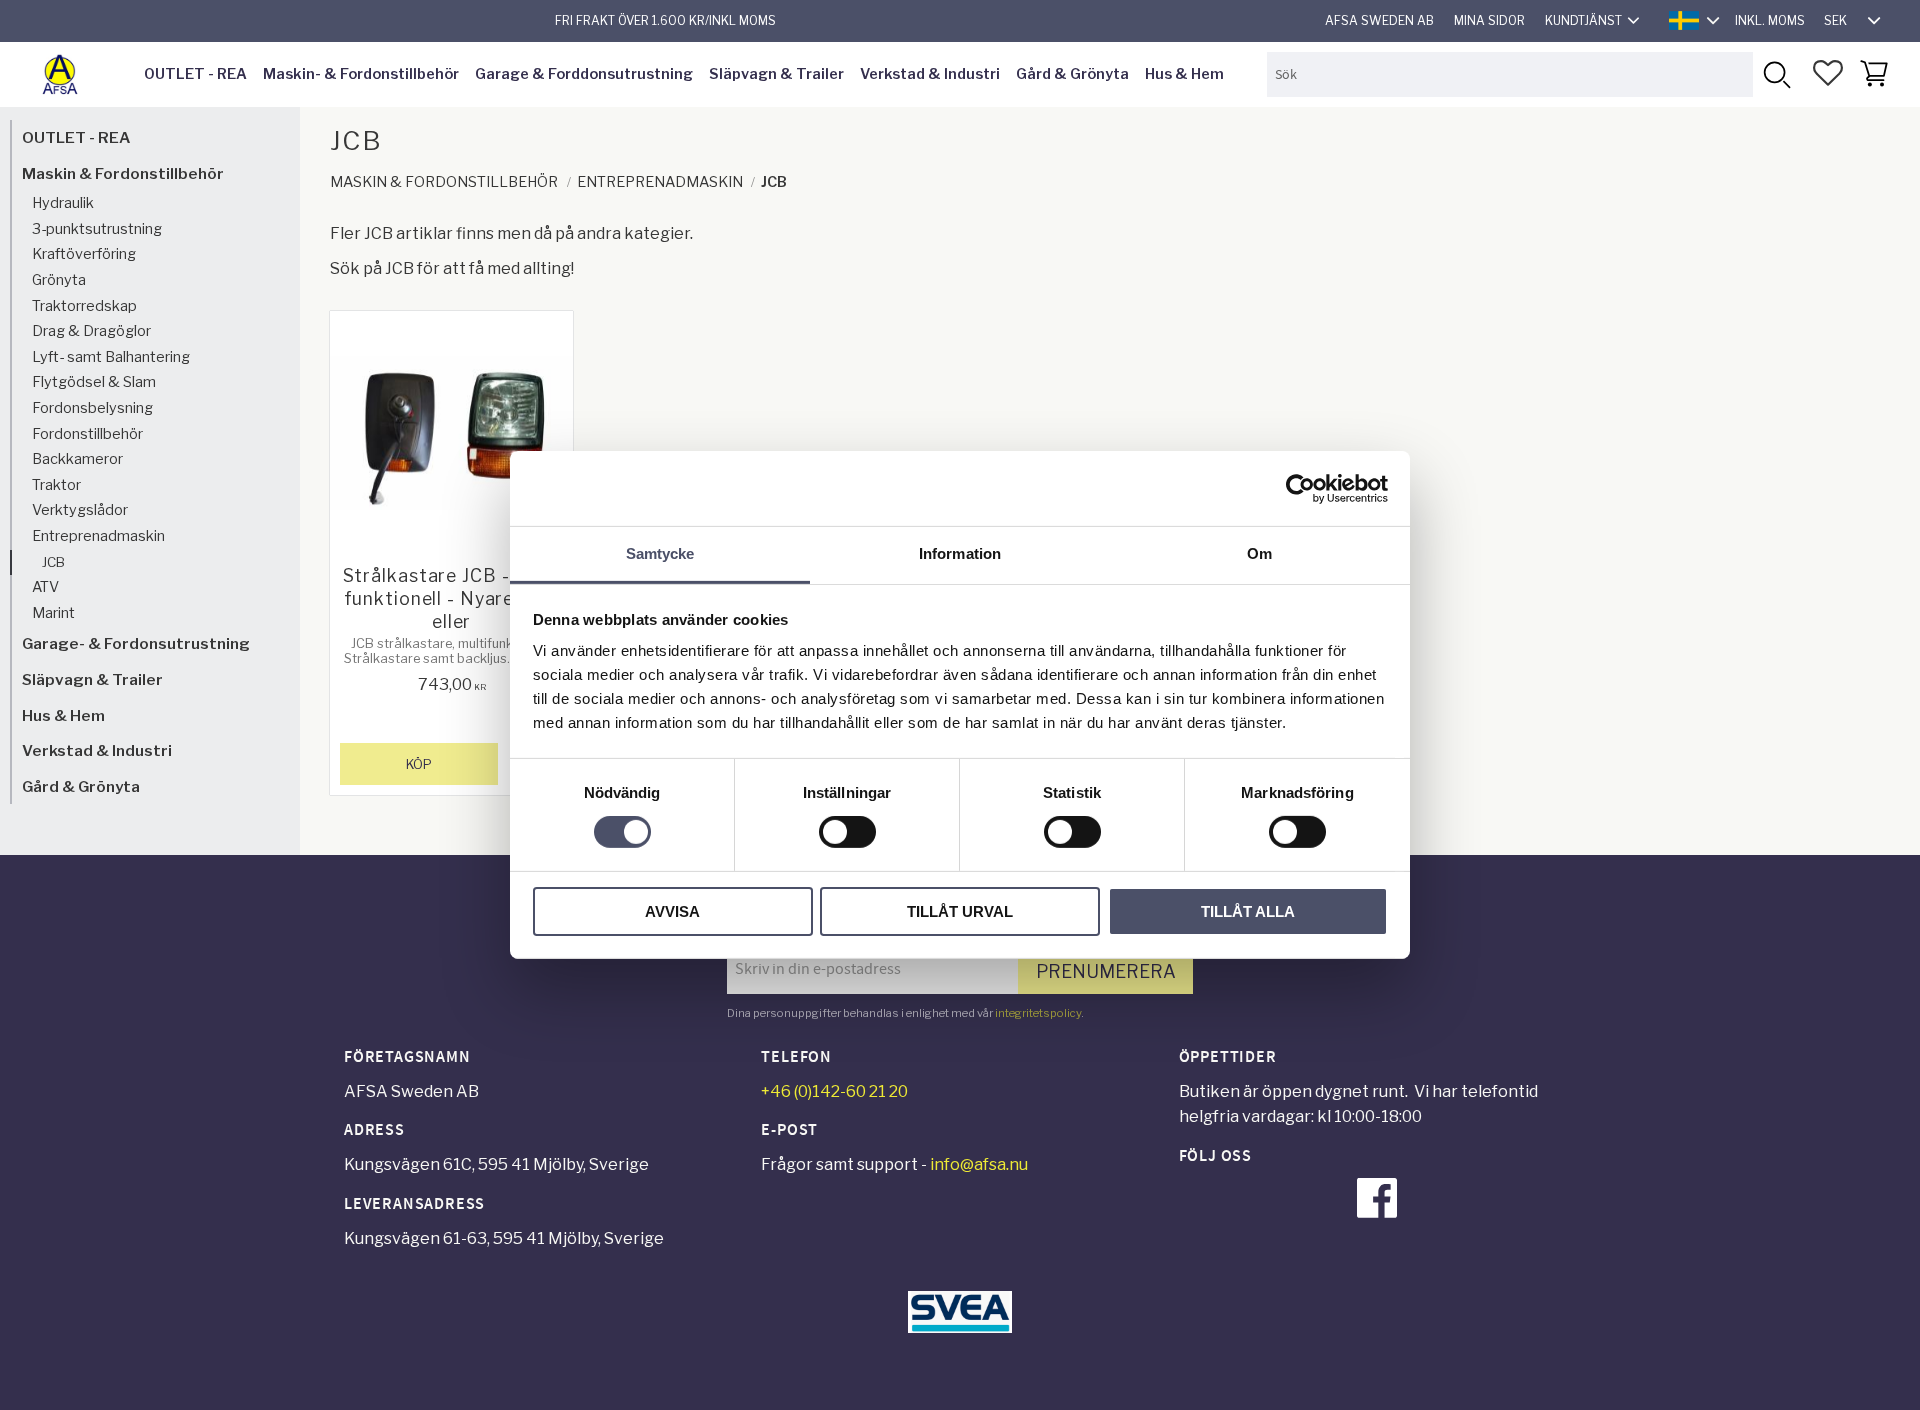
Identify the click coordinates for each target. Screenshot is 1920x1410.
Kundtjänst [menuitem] (1583, 20)
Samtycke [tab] (660, 553)
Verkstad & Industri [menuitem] (930, 74)
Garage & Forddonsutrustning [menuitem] (584, 74)
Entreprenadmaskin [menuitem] (98, 536)
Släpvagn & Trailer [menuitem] (776, 74)
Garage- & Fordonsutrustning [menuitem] (136, 643)
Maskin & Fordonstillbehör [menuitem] (123, 173)
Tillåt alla (1248, 911)
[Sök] (1775, 74)
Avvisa (672, 911)
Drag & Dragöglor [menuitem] (91, 331)
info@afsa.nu (979, 1164)
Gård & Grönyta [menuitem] (1072, 74)
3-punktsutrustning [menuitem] (97, 229)
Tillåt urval (960, 911)
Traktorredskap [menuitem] (84, 306)
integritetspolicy (1038, 1013)
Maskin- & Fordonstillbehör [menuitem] (361, 74)
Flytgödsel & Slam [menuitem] (94, 382)
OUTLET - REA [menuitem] (195, 74)
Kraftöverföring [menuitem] (84, 254)
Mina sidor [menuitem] (1489, 20)
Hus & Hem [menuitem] (1184, 74)
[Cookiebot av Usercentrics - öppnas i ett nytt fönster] (1300, 488)
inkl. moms (1770, 20)
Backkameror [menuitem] (77, 459)
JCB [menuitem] (53, 562)
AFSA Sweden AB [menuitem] (1379, 20)
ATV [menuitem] (45, 587)
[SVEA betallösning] (960, 1327)
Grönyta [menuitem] (59, 280)
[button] (1828, 73)
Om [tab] (1259, 553)
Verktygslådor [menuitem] (80, 510)
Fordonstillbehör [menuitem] (87, 434)
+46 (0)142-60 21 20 (834, 1091)
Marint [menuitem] (53, 613)
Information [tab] (960, 553)
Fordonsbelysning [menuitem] (92, 408)
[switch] (847, 832)
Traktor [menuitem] (56, 485)
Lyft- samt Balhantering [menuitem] (111, 357)
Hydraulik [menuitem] (63, 203)
